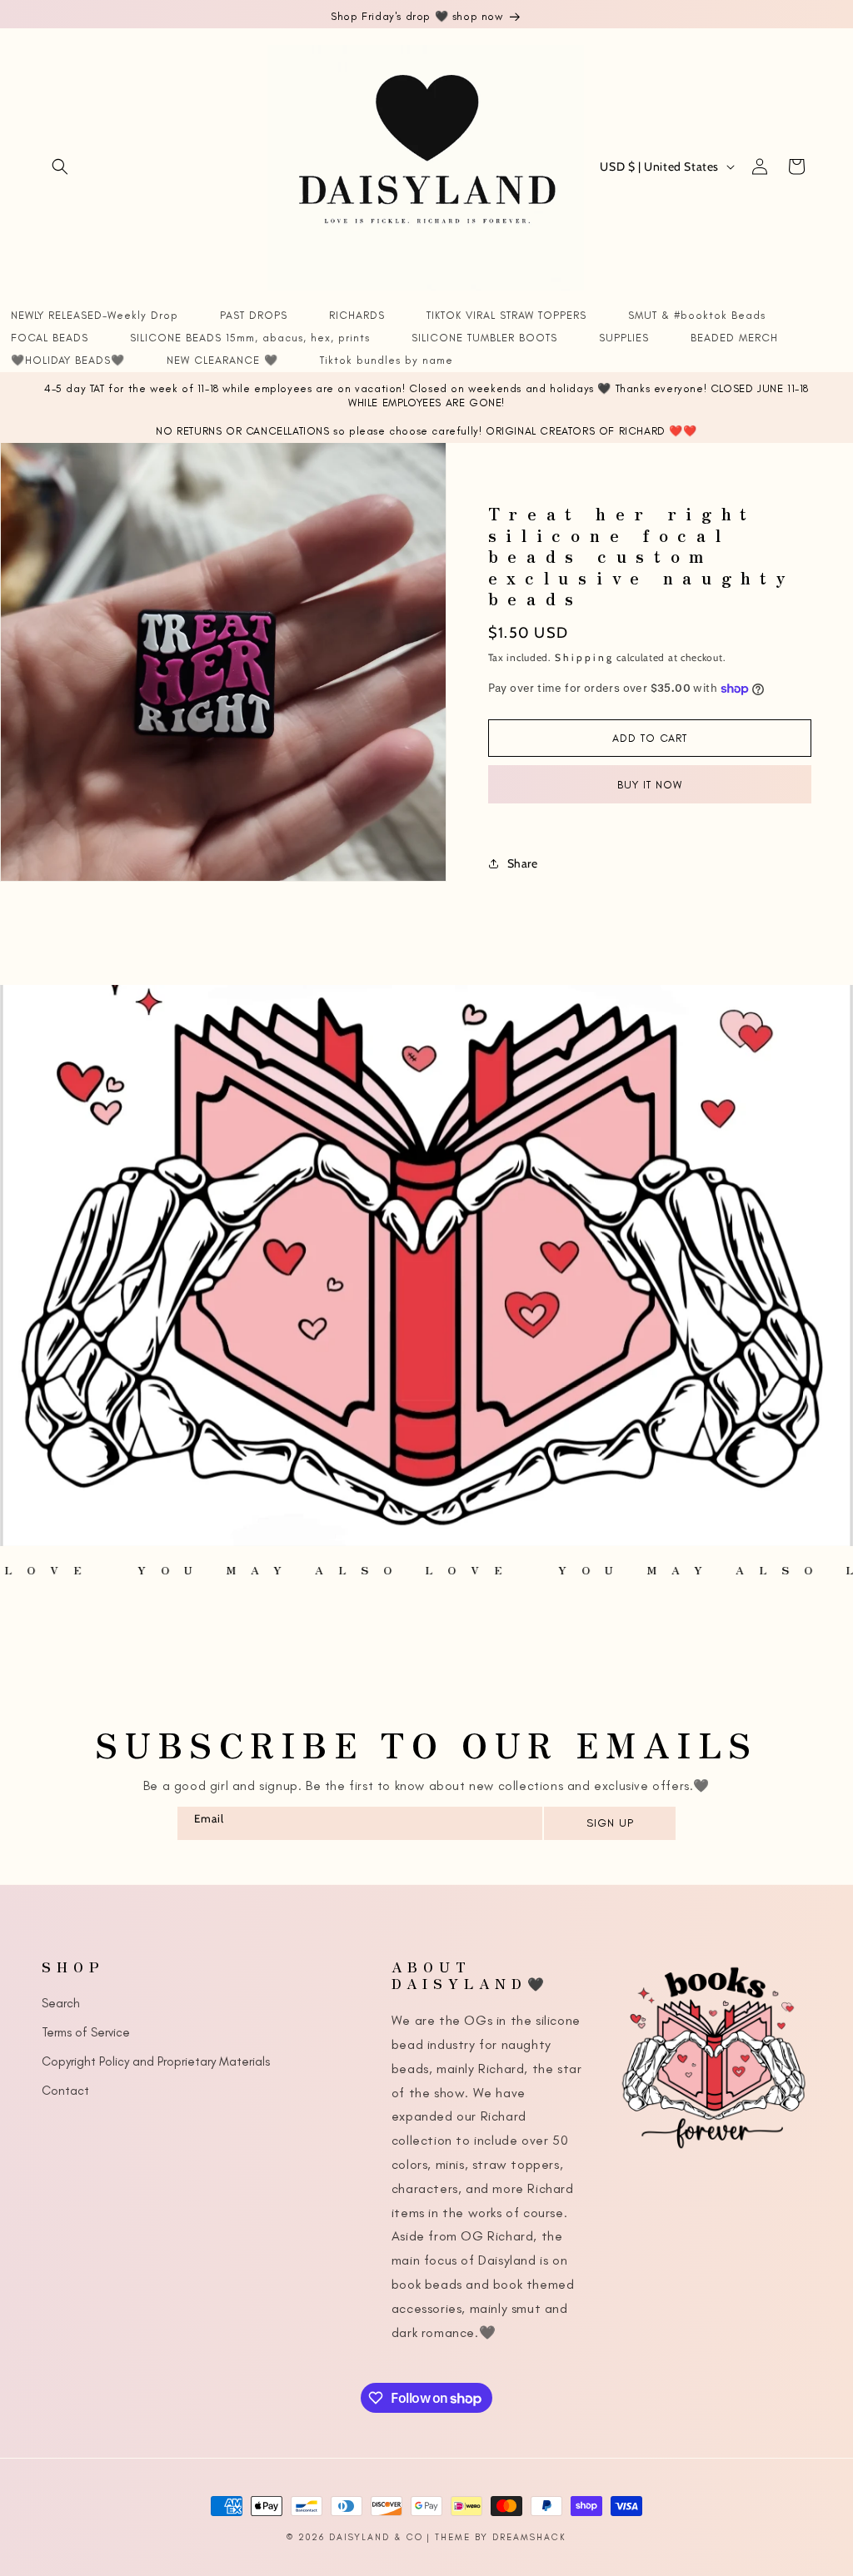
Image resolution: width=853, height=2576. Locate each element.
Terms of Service (86, 2032)
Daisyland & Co (376, 2537)
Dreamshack (529, 2537)
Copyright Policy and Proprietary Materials (156, 2061)
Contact (65, 2091)
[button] (60, 167)
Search (61, 2003)
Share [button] (523, 863)
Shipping (584, 657)
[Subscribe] (609, 1823)
